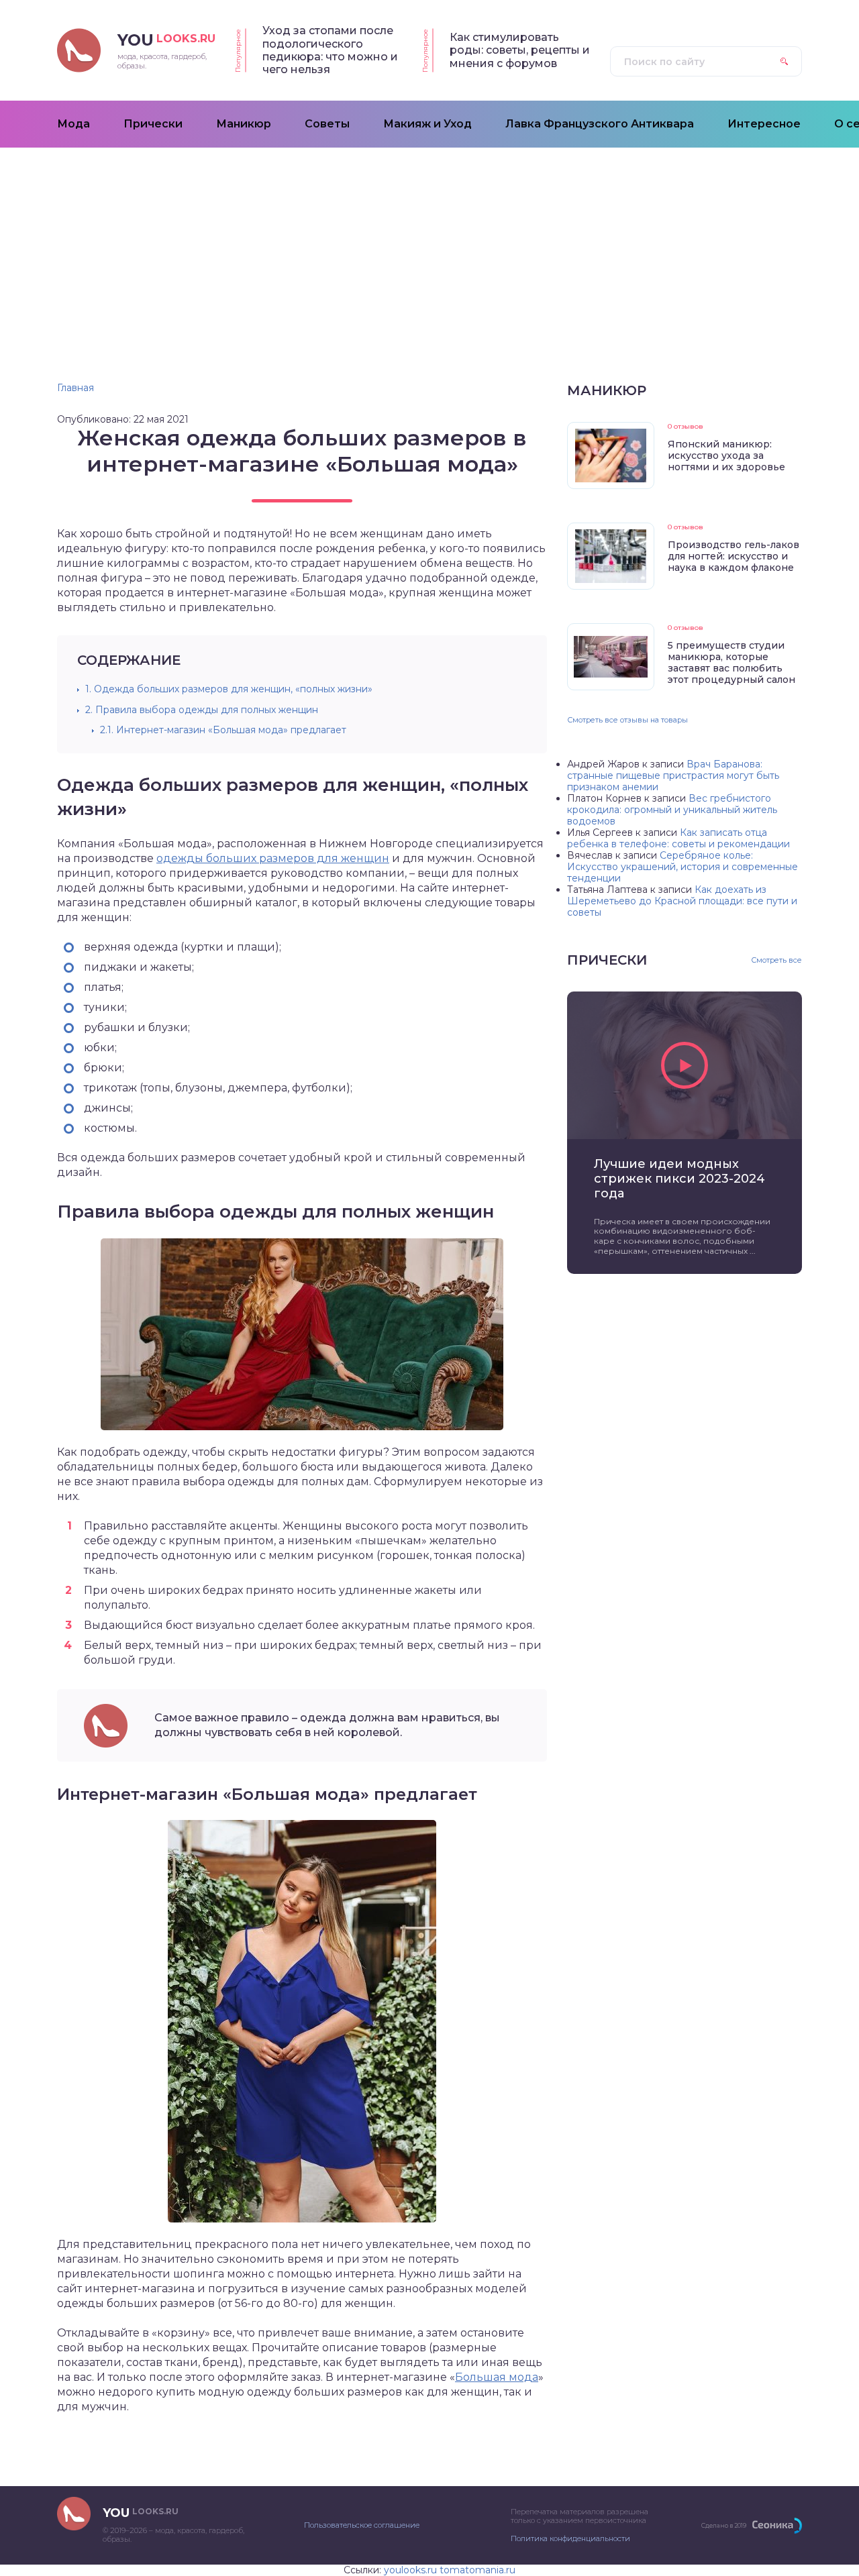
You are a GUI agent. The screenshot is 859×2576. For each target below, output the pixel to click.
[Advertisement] (429, 248)
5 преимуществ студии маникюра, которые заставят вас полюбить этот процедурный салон (731, 662)
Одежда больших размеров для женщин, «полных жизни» (229, 689)
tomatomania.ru (477, 2570)
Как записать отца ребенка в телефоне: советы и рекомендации (678, 838)
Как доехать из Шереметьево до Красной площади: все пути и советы (682, 901)
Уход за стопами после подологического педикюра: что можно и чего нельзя (330, 50)
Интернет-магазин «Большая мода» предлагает (223, 730)
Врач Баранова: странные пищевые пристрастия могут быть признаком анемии (673, 775)
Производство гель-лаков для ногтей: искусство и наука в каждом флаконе (734, 556)
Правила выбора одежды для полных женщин (202, 710)
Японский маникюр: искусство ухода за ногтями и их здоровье (726, 455)
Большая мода (497, 2377)
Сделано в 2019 (724, 2525)
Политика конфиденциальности (570, 2538)
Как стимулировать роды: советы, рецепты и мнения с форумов (520, 50)
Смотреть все (776, 960)
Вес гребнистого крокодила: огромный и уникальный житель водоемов (672, 810)
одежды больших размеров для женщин (273, 858)
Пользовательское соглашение (362, 2525)
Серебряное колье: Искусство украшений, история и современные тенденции (683, 867)
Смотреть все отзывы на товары (627, 720)
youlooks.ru (410, 2570)
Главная (75, 388)
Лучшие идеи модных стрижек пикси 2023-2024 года (679, 1179)
